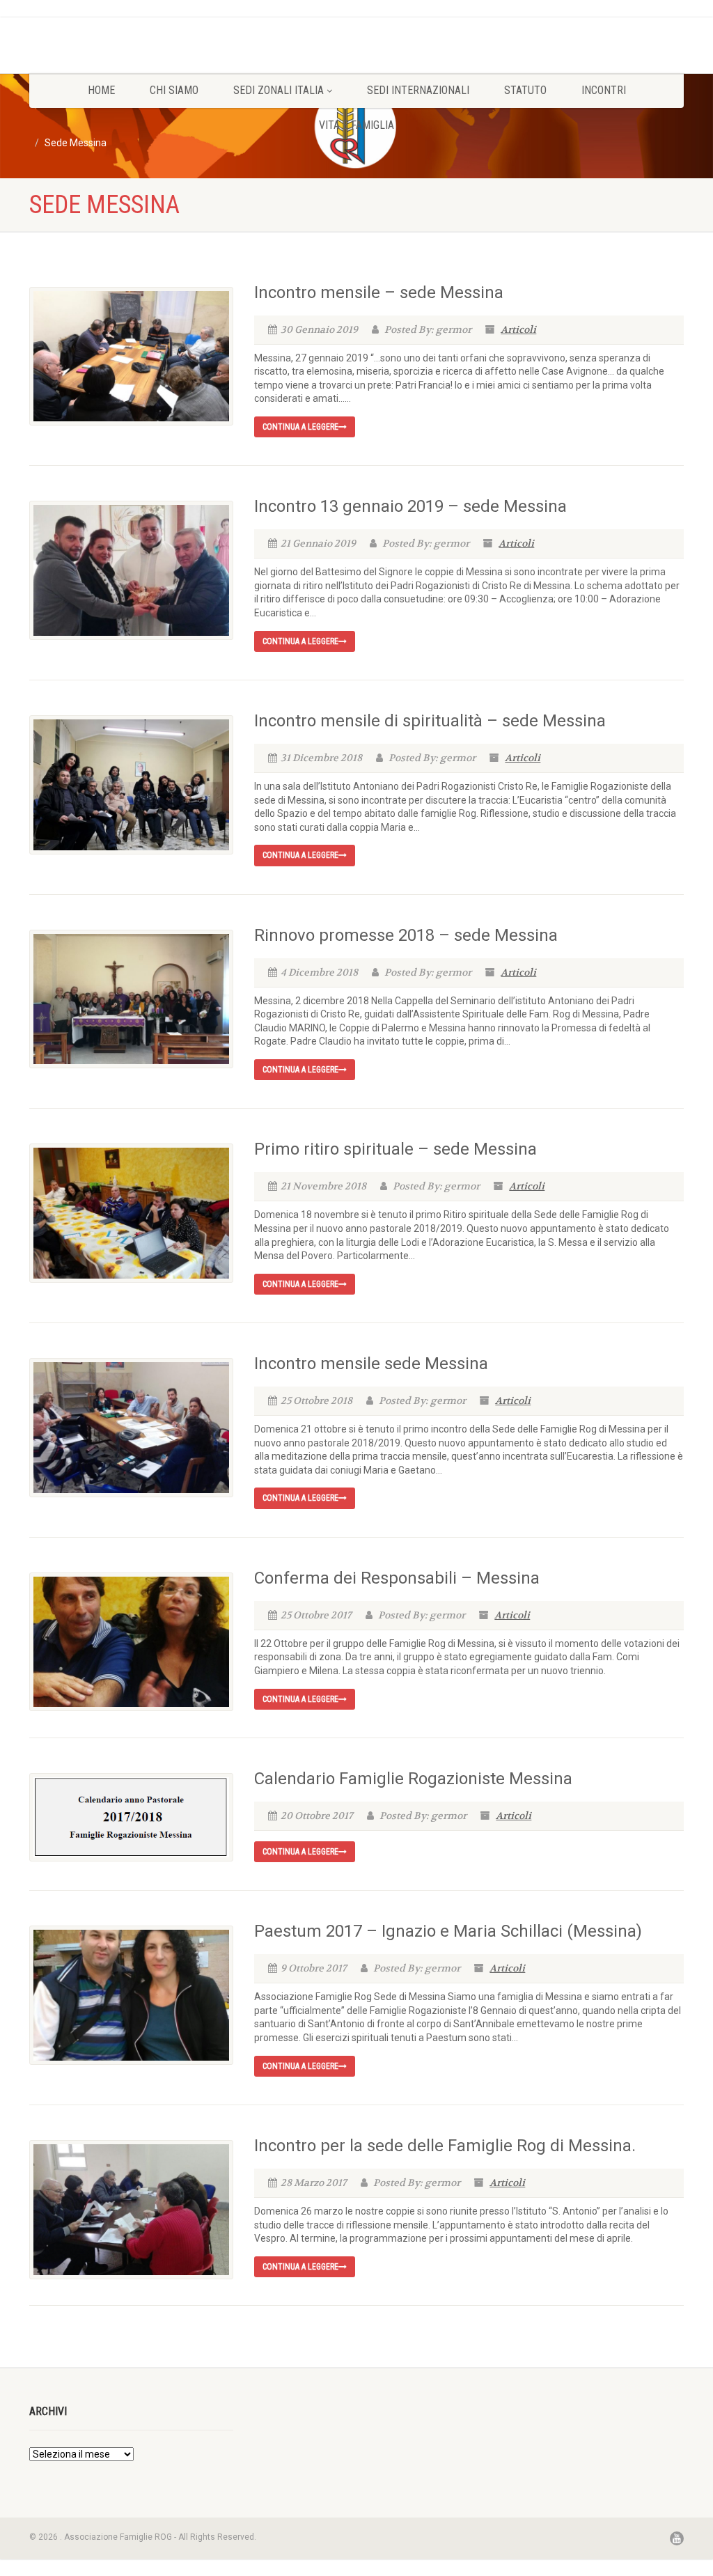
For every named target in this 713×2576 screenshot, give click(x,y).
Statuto (525, 90)
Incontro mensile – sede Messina (379, 292)
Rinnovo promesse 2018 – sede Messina (406, 935)
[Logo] (131, 36)
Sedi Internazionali (418, 90)
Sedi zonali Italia (279, 90)
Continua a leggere (300, 427)
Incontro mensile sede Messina (371, 1364)
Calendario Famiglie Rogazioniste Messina (413, 1779)
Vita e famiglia (356, 125)
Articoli (518, 329)
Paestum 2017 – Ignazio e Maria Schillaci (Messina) (448, 1931)
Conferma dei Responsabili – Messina (397, 1578)
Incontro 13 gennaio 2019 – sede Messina (410, 506)
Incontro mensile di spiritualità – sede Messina (430, 721)
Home (101, 90)
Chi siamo (174, 90)
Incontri (604, 90)
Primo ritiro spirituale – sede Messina (395, 1149)
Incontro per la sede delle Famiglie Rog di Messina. (445, 2146)
